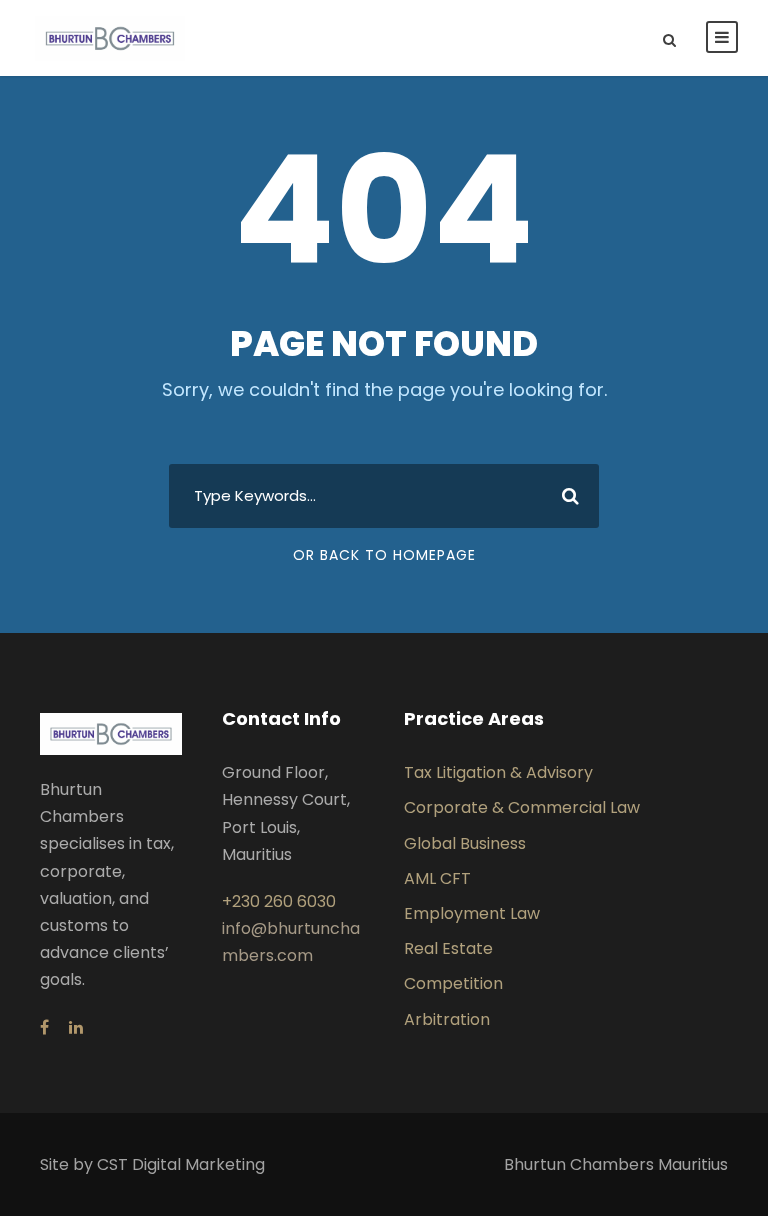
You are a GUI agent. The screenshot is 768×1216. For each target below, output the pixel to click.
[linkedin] (76, 1027)
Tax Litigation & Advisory (498, 772)
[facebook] (44, 1027)
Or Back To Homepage (384, 555)
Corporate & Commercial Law (522, 807)
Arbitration (447, 1019)
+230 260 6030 (279, 901)
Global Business (465, 843)
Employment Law (472, 913)
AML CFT (437, 878)
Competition (453, 983)
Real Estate (448, 948)
